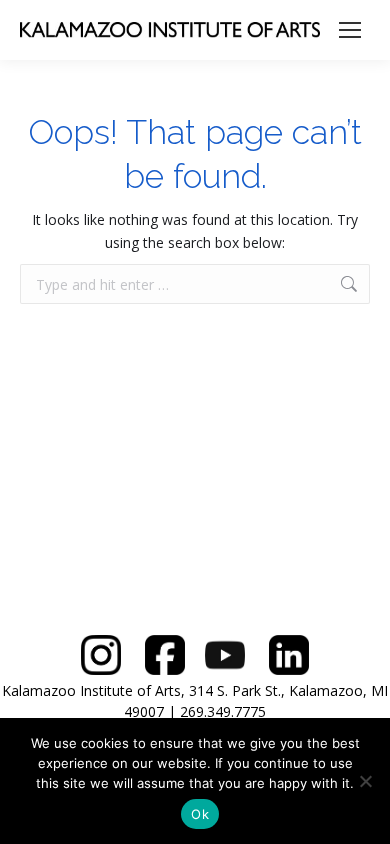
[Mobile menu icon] (350, 30)
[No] (365, 781)
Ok (200, 814)
